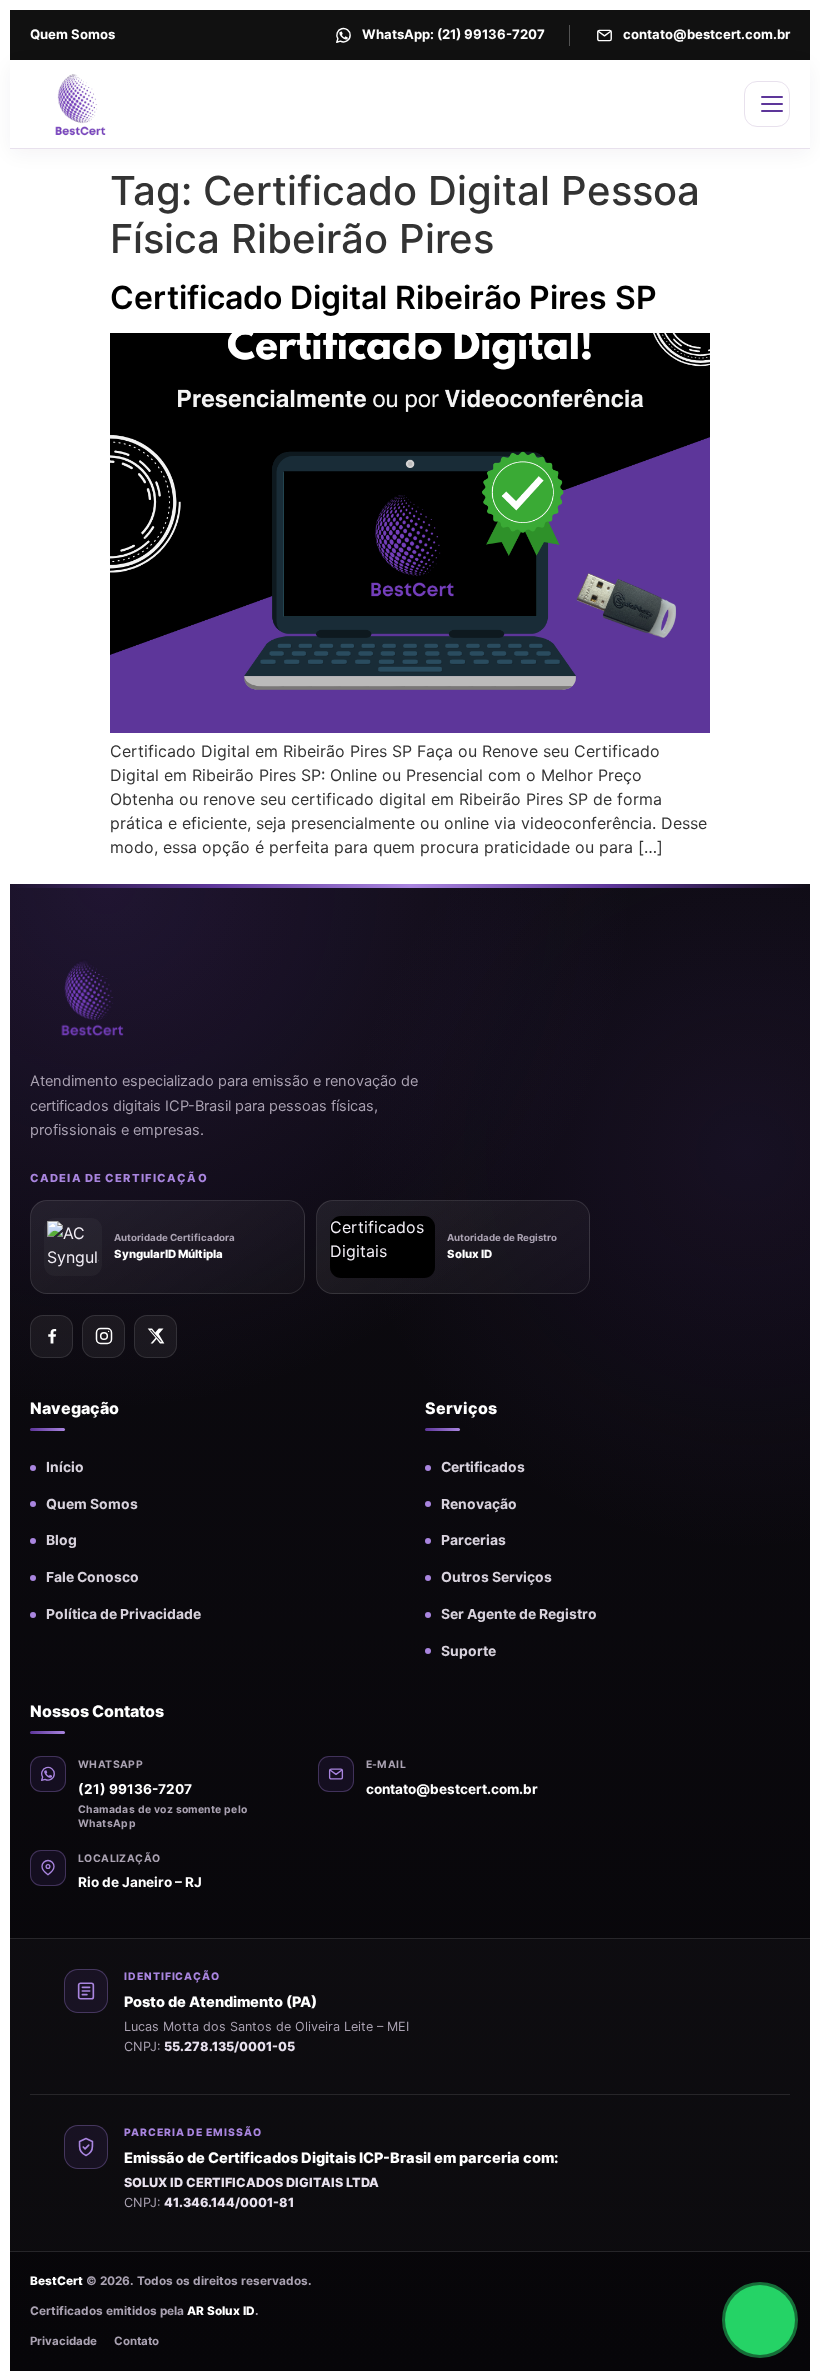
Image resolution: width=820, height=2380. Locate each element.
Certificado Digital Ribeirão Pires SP (383, 297)
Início (65, 1467)
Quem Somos (72, 34)
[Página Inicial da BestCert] (122, 104)
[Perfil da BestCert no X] (155, 1336)
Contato (136, 2341)
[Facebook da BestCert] (51, 1336)
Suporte (468, 1651)
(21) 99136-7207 (135, 1789)
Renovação (479, 1504)
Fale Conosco (92, 1577)
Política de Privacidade (123, 1614)
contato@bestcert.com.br (452, 1789)
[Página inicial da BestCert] (125, 997)
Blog (61, 1540)
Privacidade (63, 2341)
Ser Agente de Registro (519, 1614)
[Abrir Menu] (767, 104)
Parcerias (473, 1540)
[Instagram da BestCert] (103, 1336)
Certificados (483, 1467)
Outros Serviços (496, 1577)
